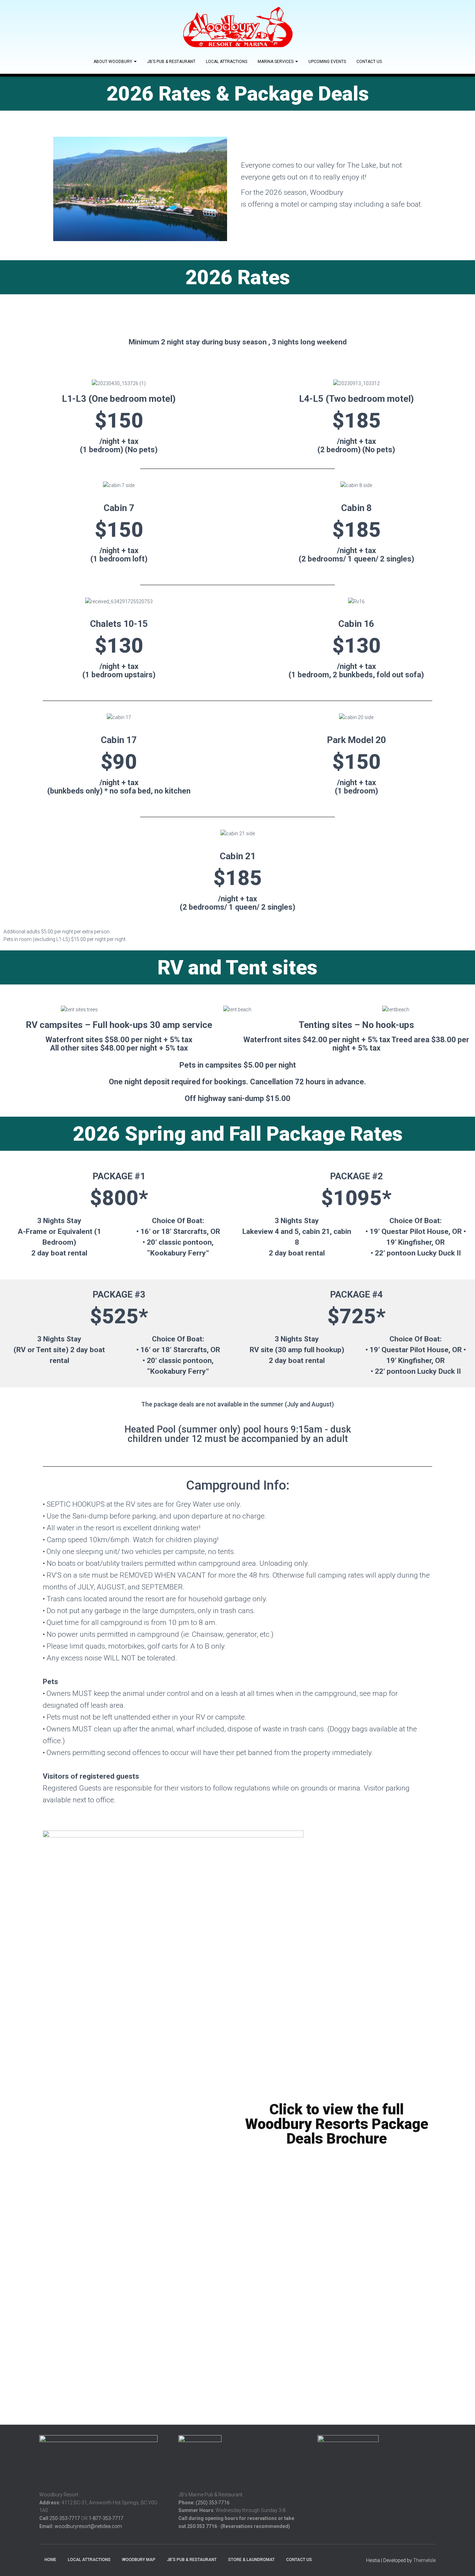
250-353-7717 (65, 2518)
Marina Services (276, 62)
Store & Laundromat (251, 2560)
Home (50, 2560)
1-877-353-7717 (106, 2518)
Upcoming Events (327, 62)
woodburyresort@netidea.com (88, 2526)
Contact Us (369, 62)
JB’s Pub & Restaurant (171, 62)
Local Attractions (227, 62)
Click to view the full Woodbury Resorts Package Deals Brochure (337, 2124)
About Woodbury (113, 62)
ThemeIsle (424, 2560)
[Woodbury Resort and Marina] (237, 28)
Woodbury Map (139, 2560)
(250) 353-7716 (213, 2503)
